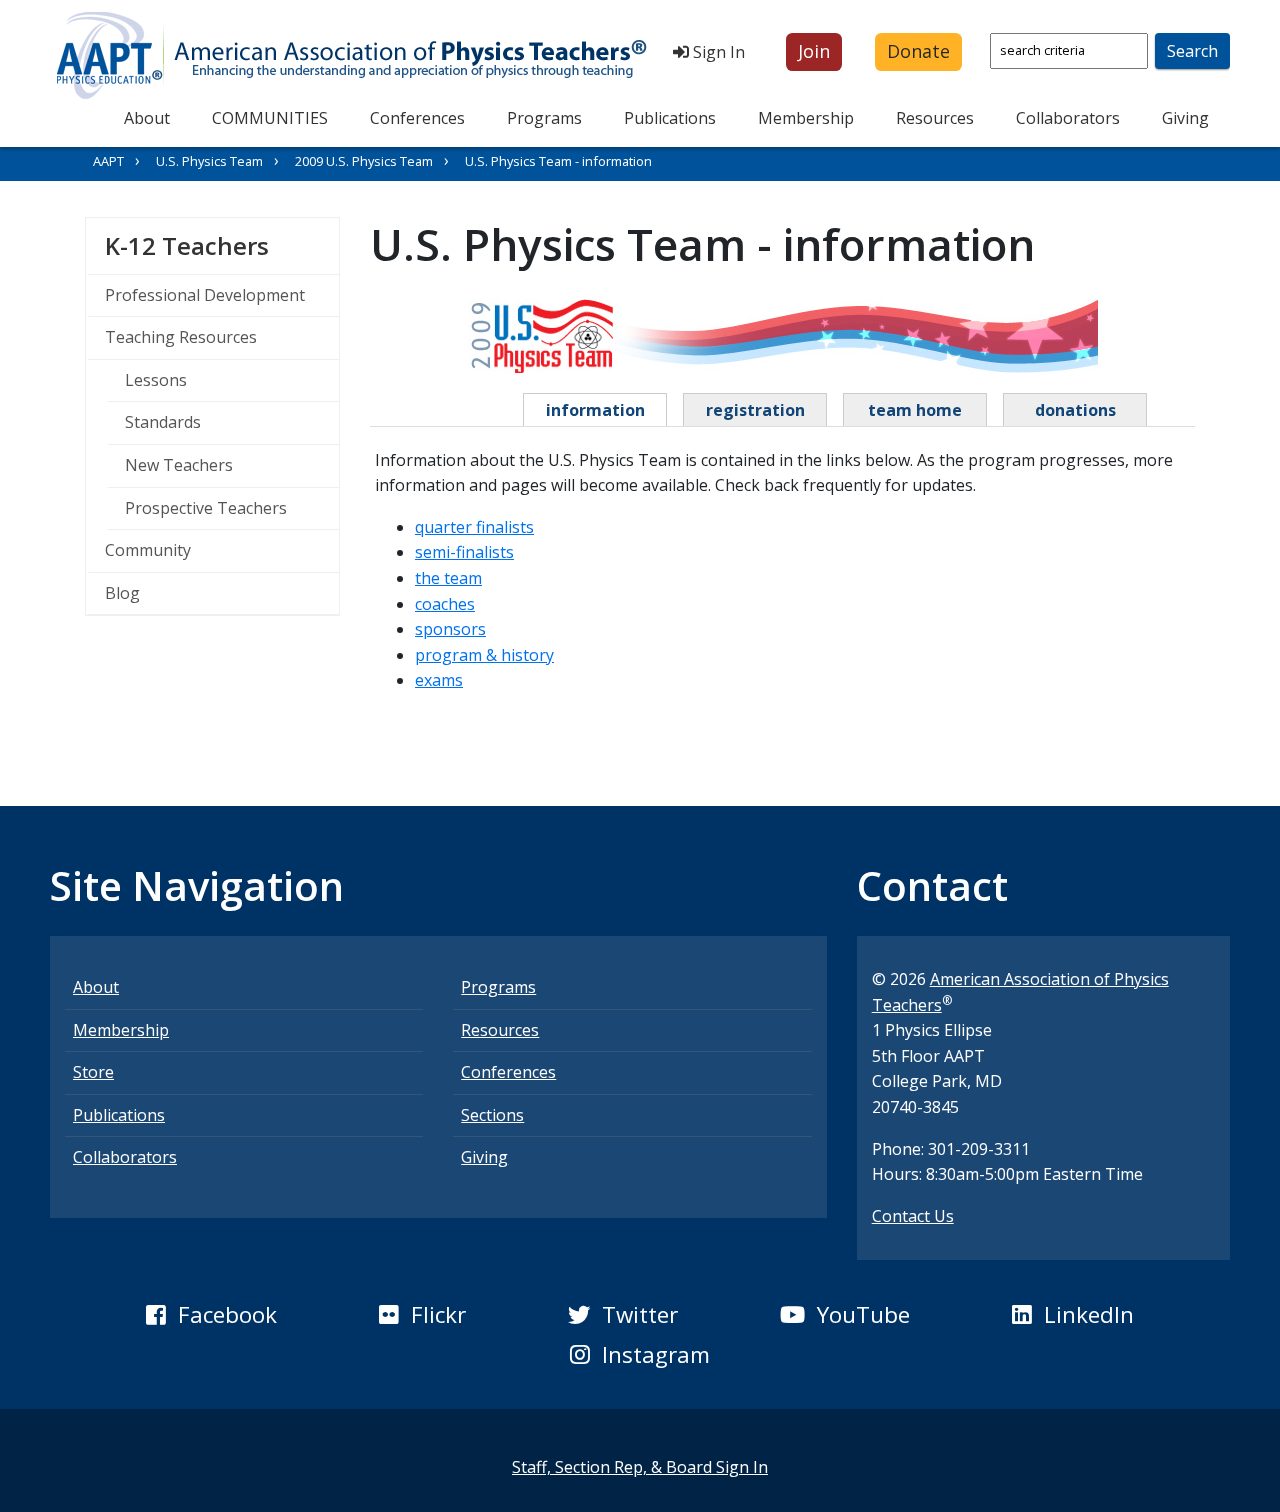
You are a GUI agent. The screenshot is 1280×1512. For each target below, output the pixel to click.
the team (448, 578)
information (595, 410)
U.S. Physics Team (209, 161)
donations (1075, 410)
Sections (492, 1115)
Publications (670, 118)
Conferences (417, 118)
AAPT (108, 161)
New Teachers (179, 465)
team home (915, 410)
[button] (814, 52)
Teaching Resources (181, 337)
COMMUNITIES (270, 118)
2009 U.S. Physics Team (364, 161)
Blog (122, 593)
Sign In (717, 52)
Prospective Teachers (206, 508)
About (147, 118)
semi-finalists (464, 552)
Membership (806, 118)
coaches (445, 604)
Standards (163, 422)
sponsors (450, 629)
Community (148, 550)
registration (755, 410)
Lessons (156, 380)
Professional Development (205, 295)
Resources (935, 118)
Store (93, 1072)
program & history (484, 655)
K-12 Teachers (222, 245)
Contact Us (913, 1216)
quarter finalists (474, 527)
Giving (1185, 118)
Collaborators (1068, 118)
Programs (544, 118)
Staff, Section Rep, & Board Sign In (640, 1467)
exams (439, 680)
